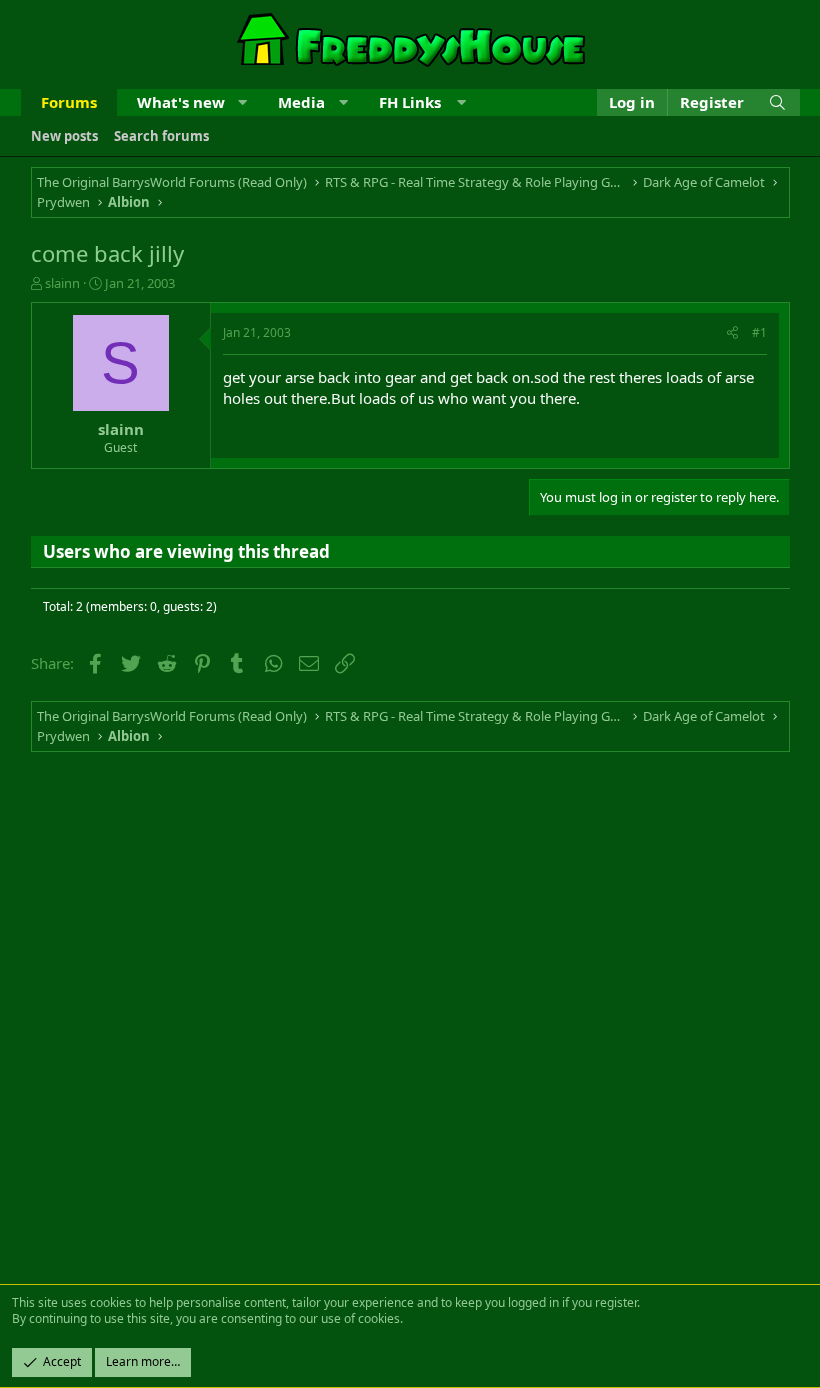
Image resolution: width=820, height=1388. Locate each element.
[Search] (777, 102)
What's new (181, 102)
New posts (64, 136)
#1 (759, 332)
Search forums (161, 136)
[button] (242, 102)
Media (301, 102)
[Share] (732, 333)
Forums (69, 102)
